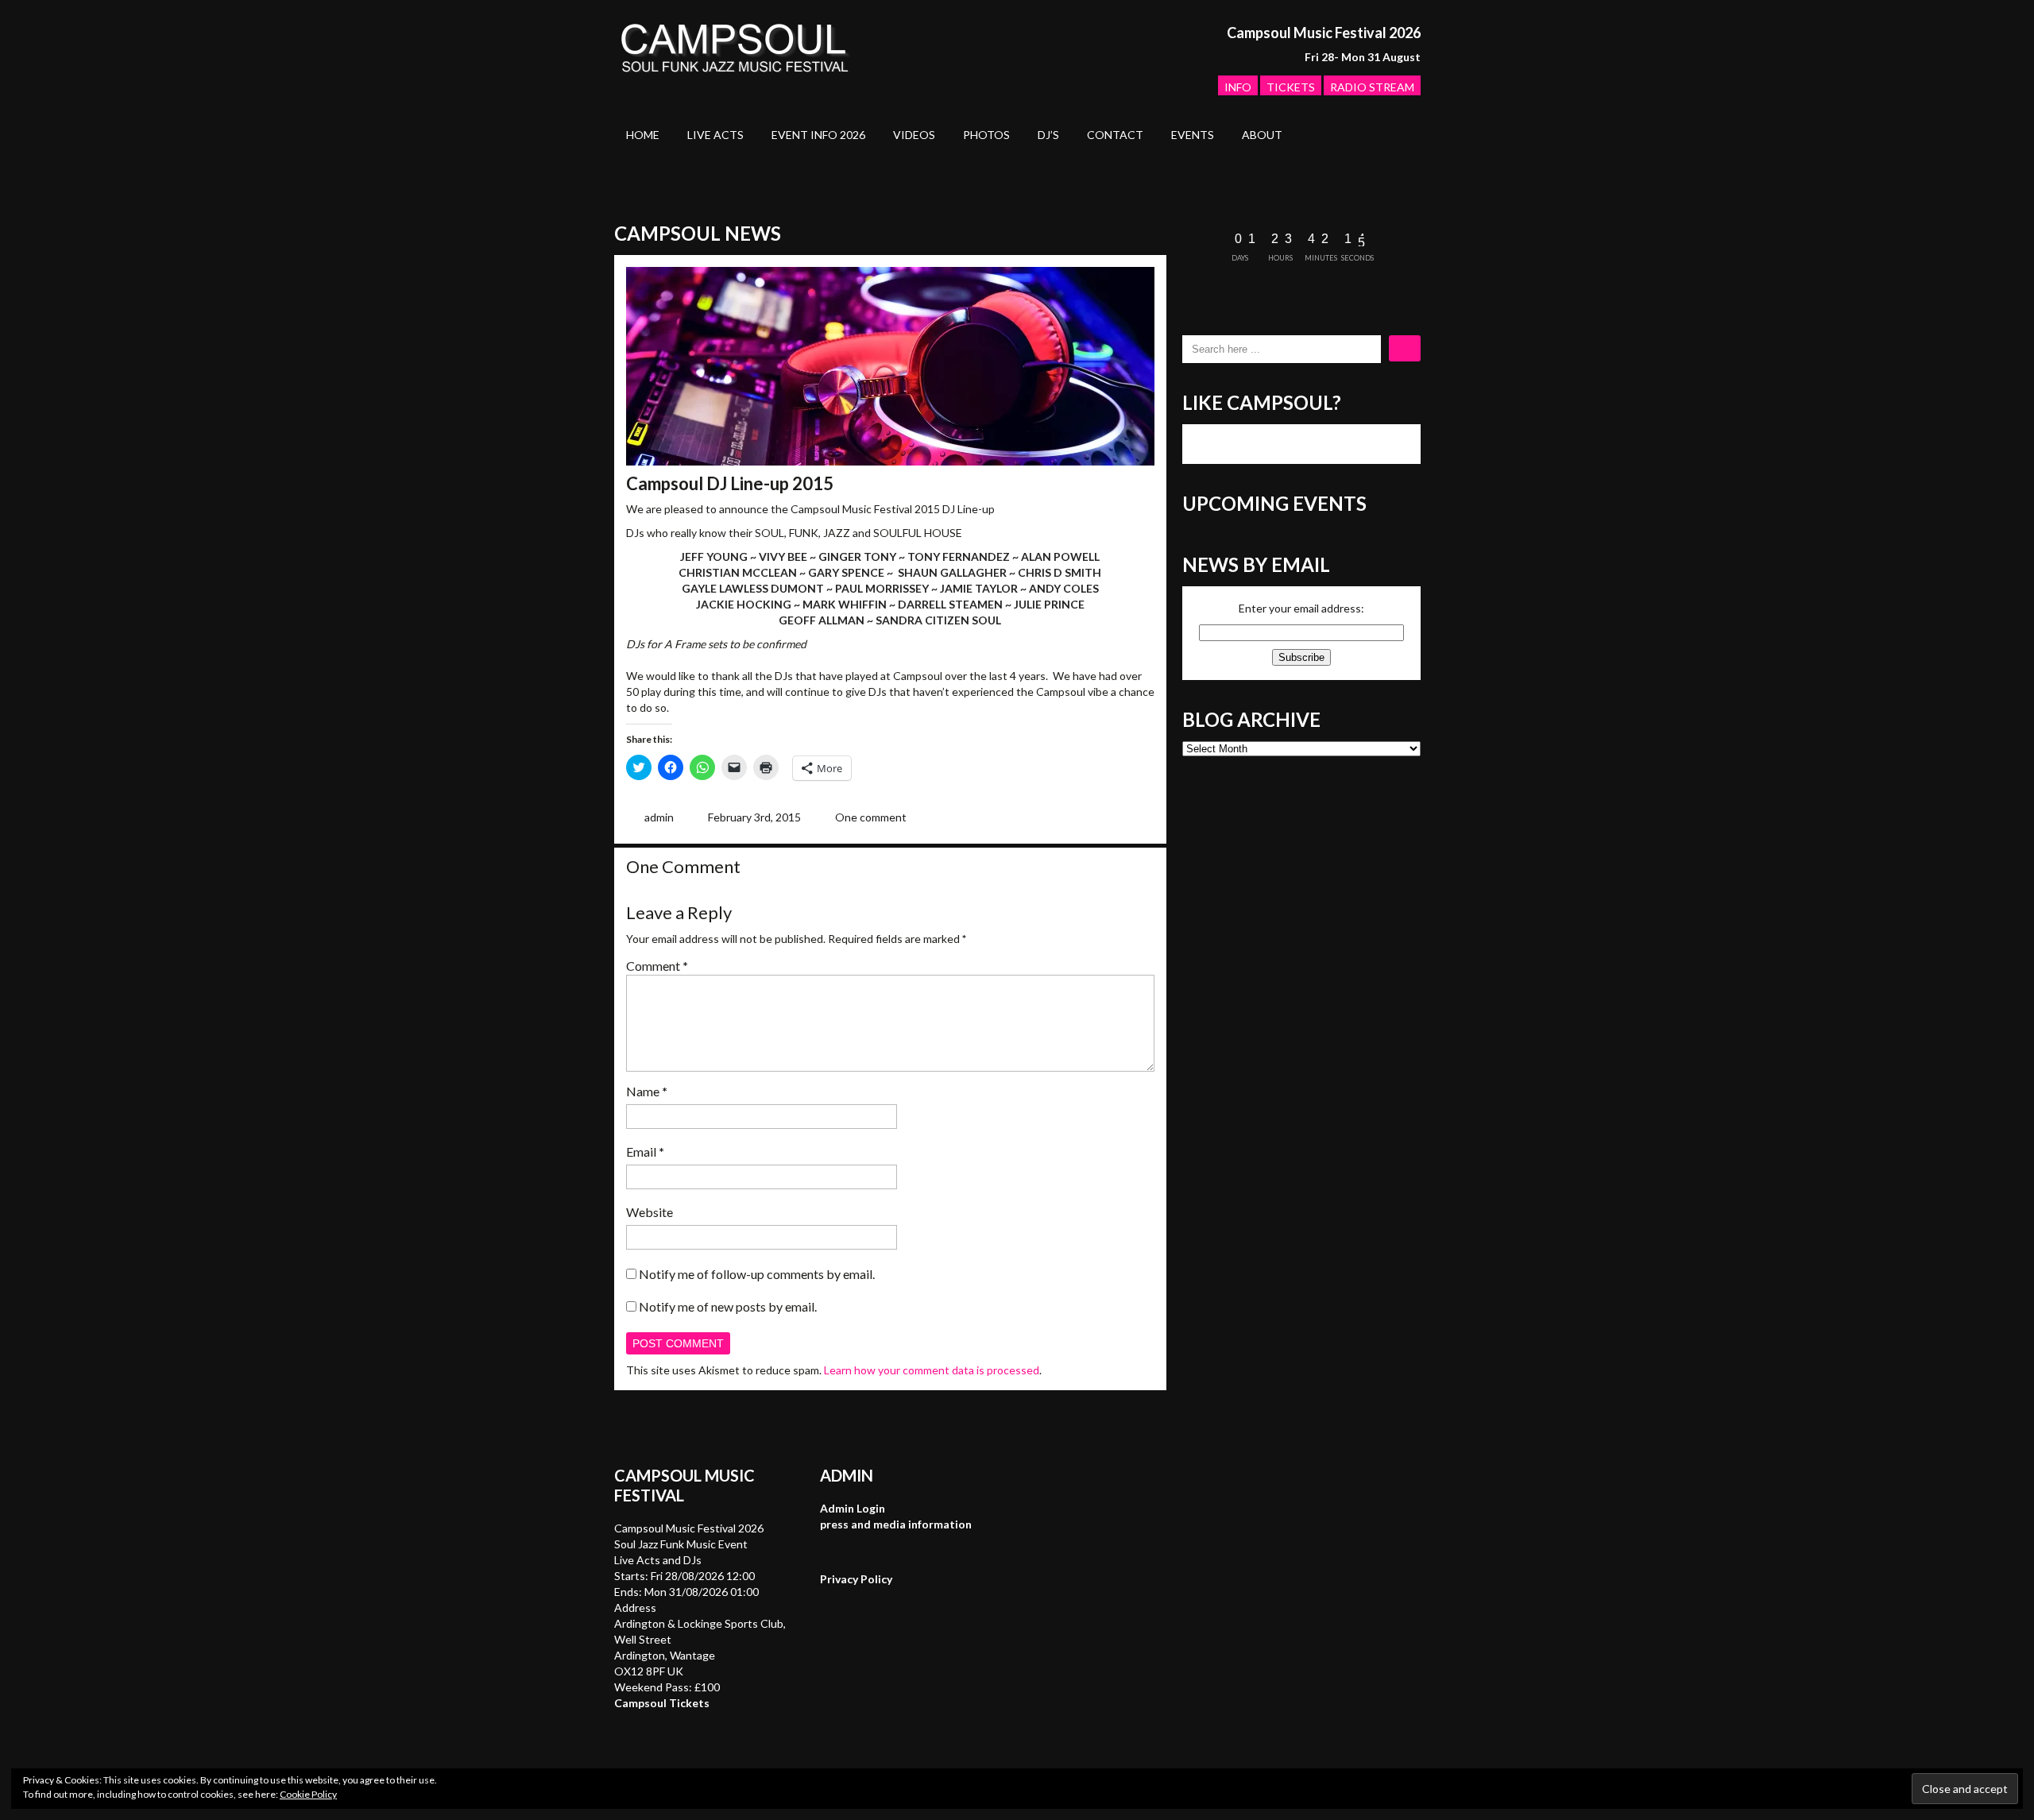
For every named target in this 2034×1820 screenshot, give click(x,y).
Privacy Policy (856, 1579)
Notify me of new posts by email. (728, 1306)
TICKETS (1291, 87)
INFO (1238, 87)
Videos (914, 135)
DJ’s (1048, 135)
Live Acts (715, 135)
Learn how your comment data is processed (932, 1370)
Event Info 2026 (818, 135)
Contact (1115, 135)
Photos (986, 135)
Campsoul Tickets (662, 1703)
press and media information (896, 1524)
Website (650, 1212)
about (1262, 135)
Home (643, 135)
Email (645, 1152)
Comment (657, 966)
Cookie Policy (308, 1794)
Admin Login (853, 1508)
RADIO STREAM (1372, 87)
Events (1193, 135)
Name (647, 1091)
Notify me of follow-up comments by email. (757, 1274)
